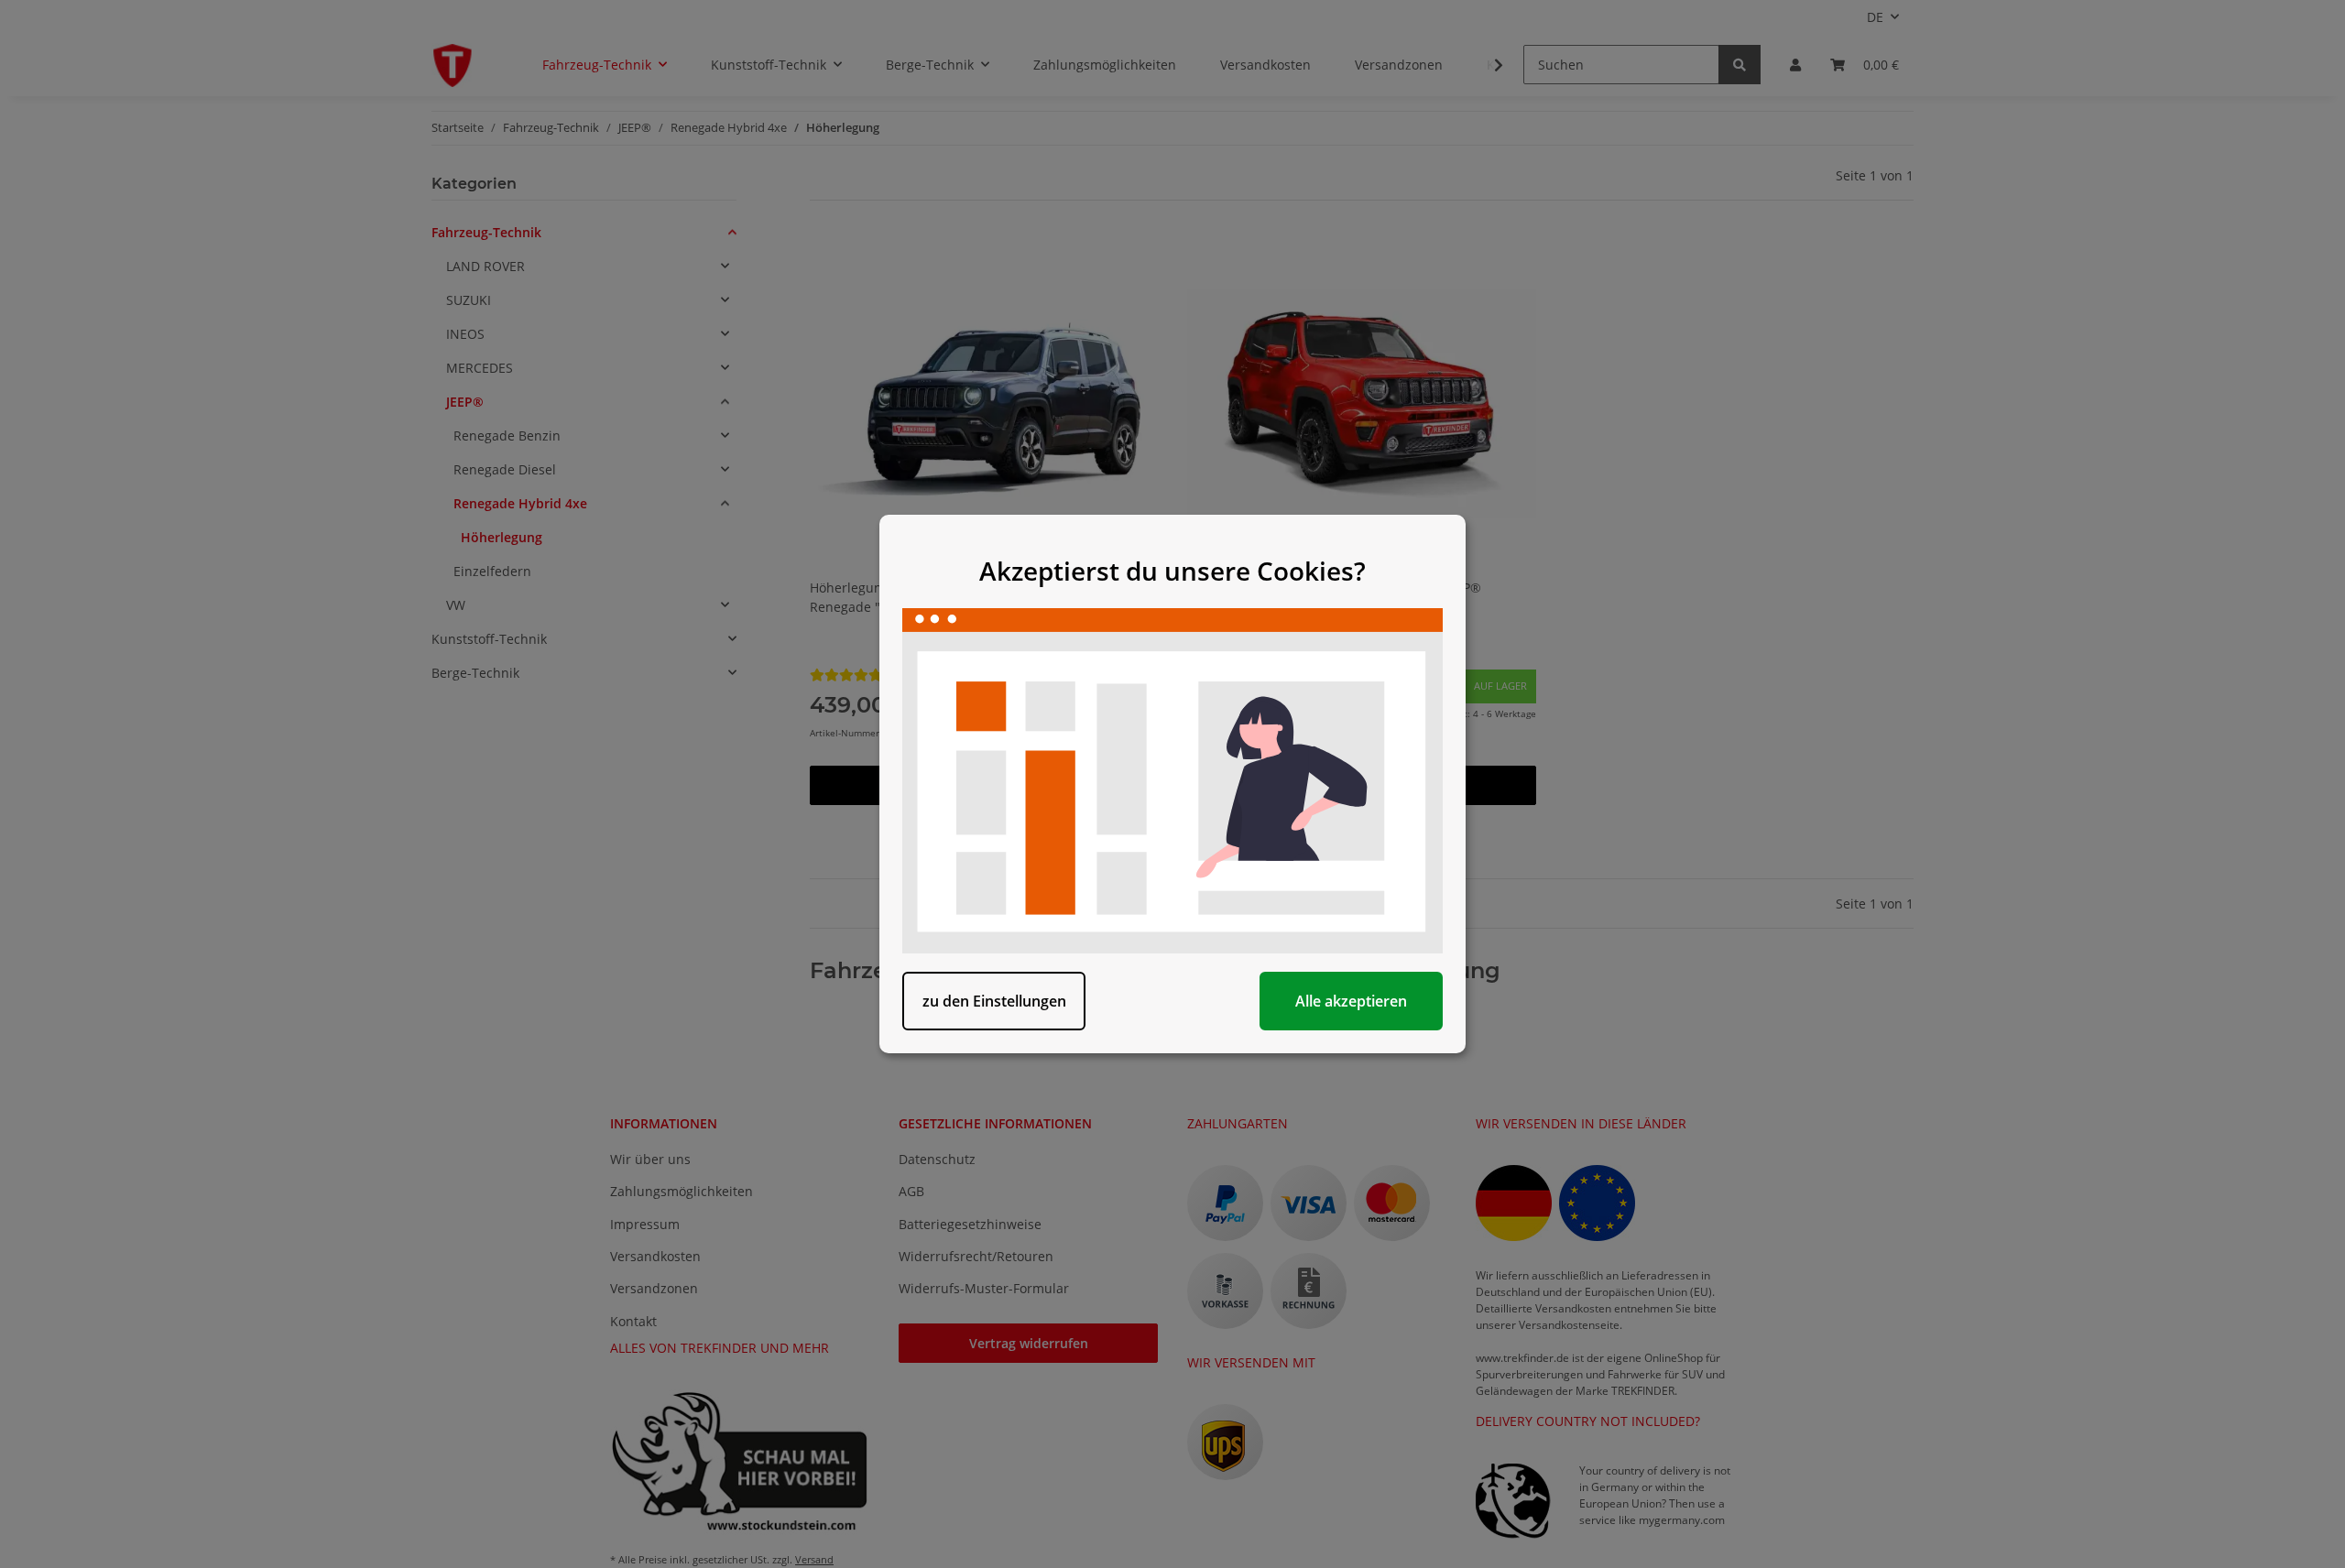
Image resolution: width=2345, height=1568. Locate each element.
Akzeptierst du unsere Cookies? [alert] (1172, 571)
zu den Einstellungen (994, 1001)
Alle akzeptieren (1351, 1001)
